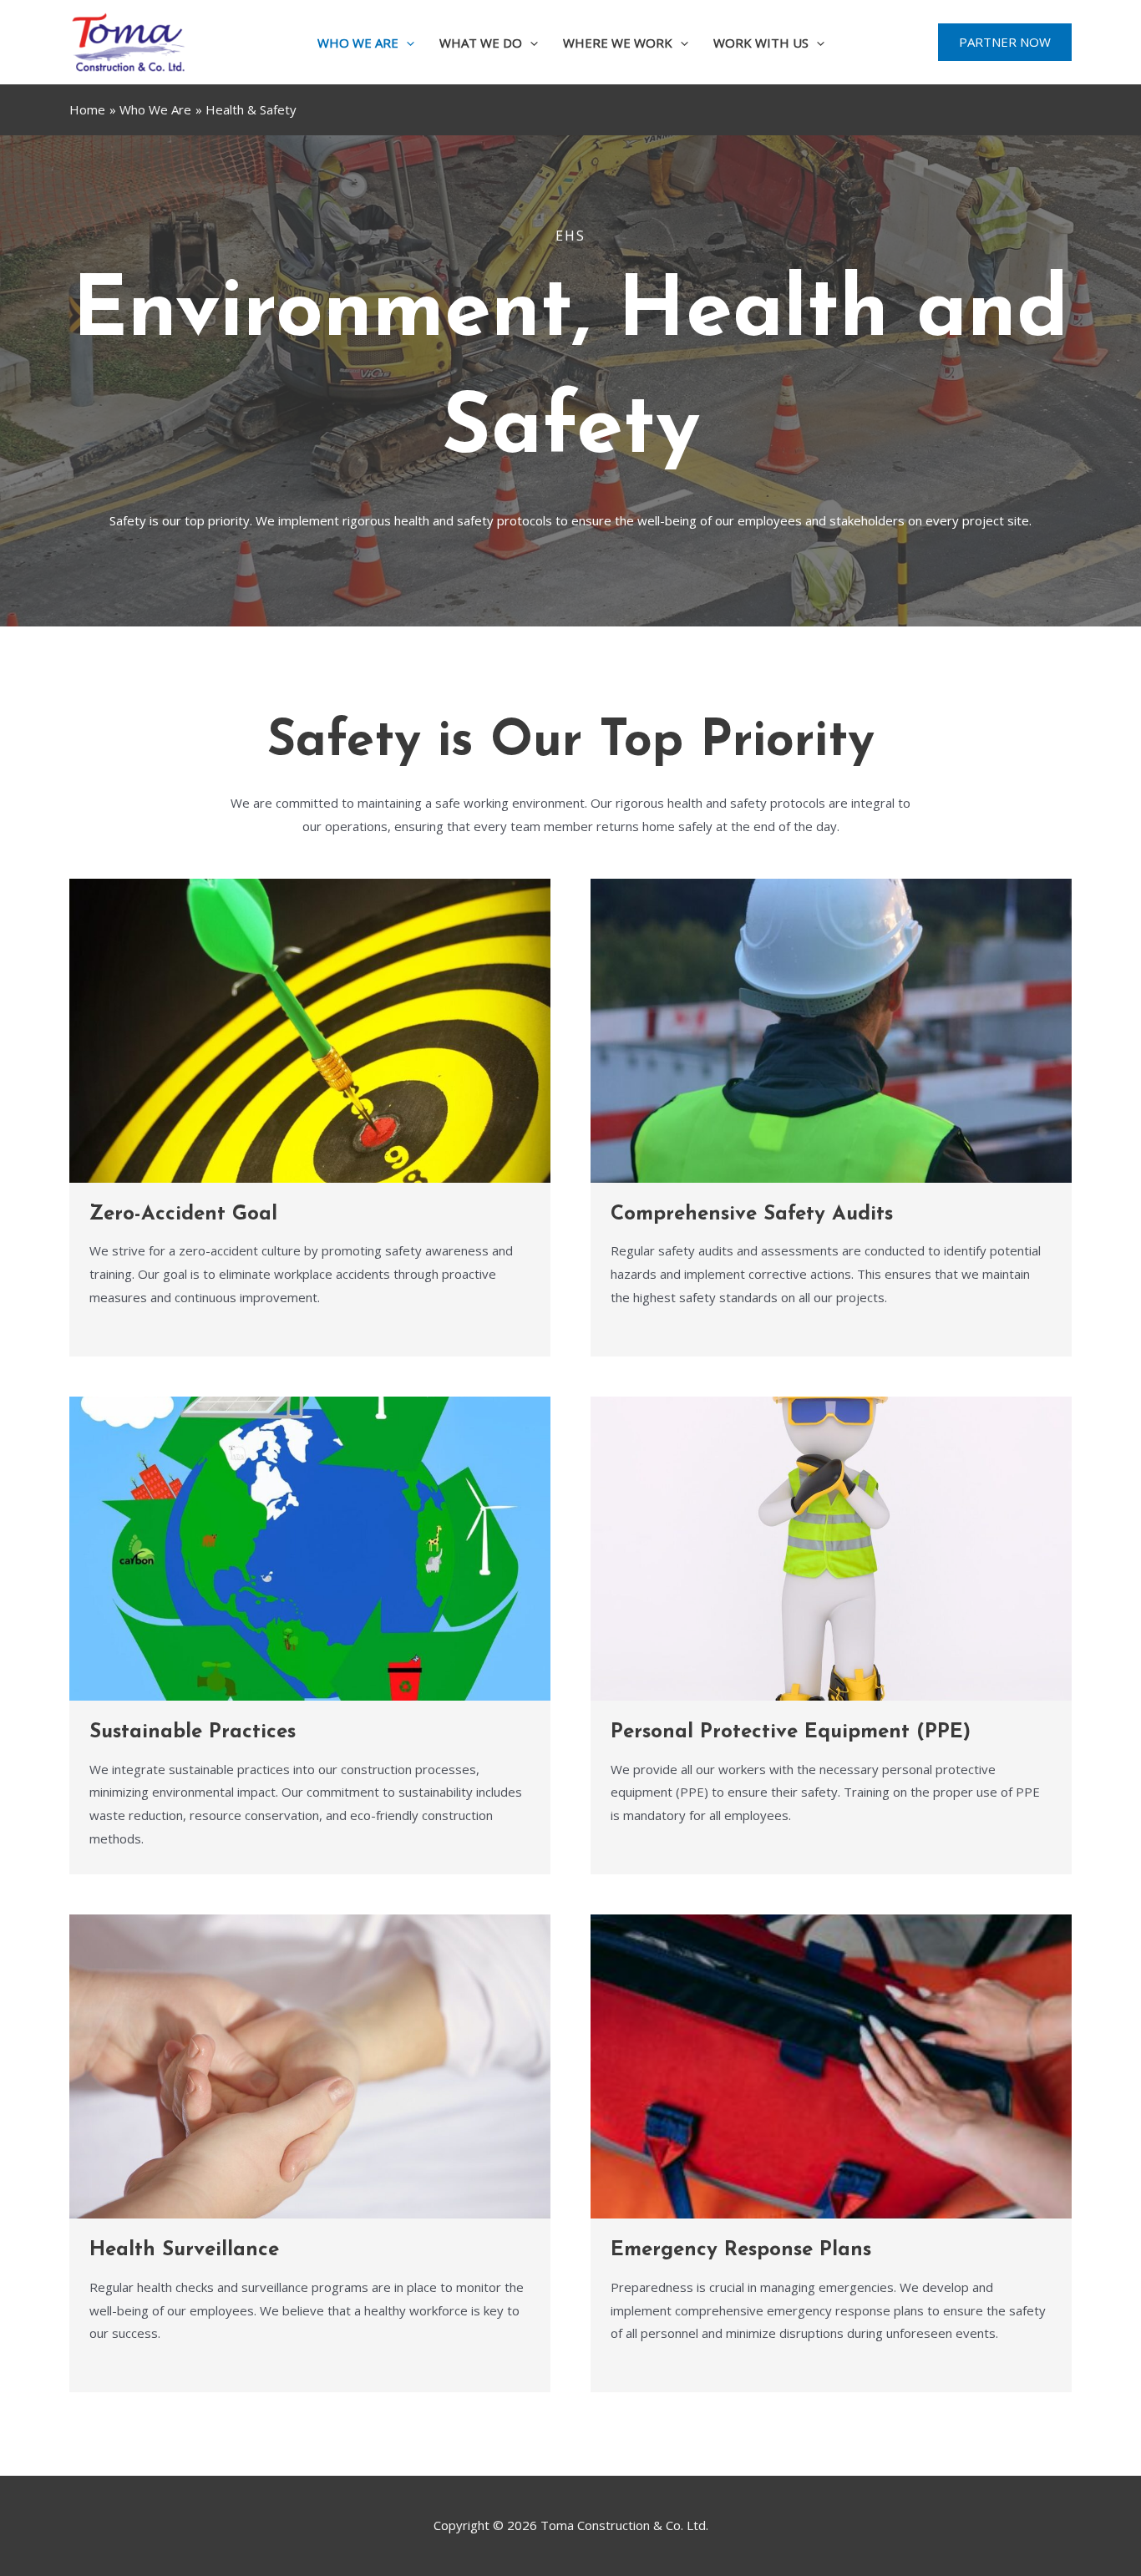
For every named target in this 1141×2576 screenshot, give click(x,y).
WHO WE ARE (358, 43)
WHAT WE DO (481, 43)
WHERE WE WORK (618, 43)
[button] (406, 43)
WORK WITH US (761, 43)
